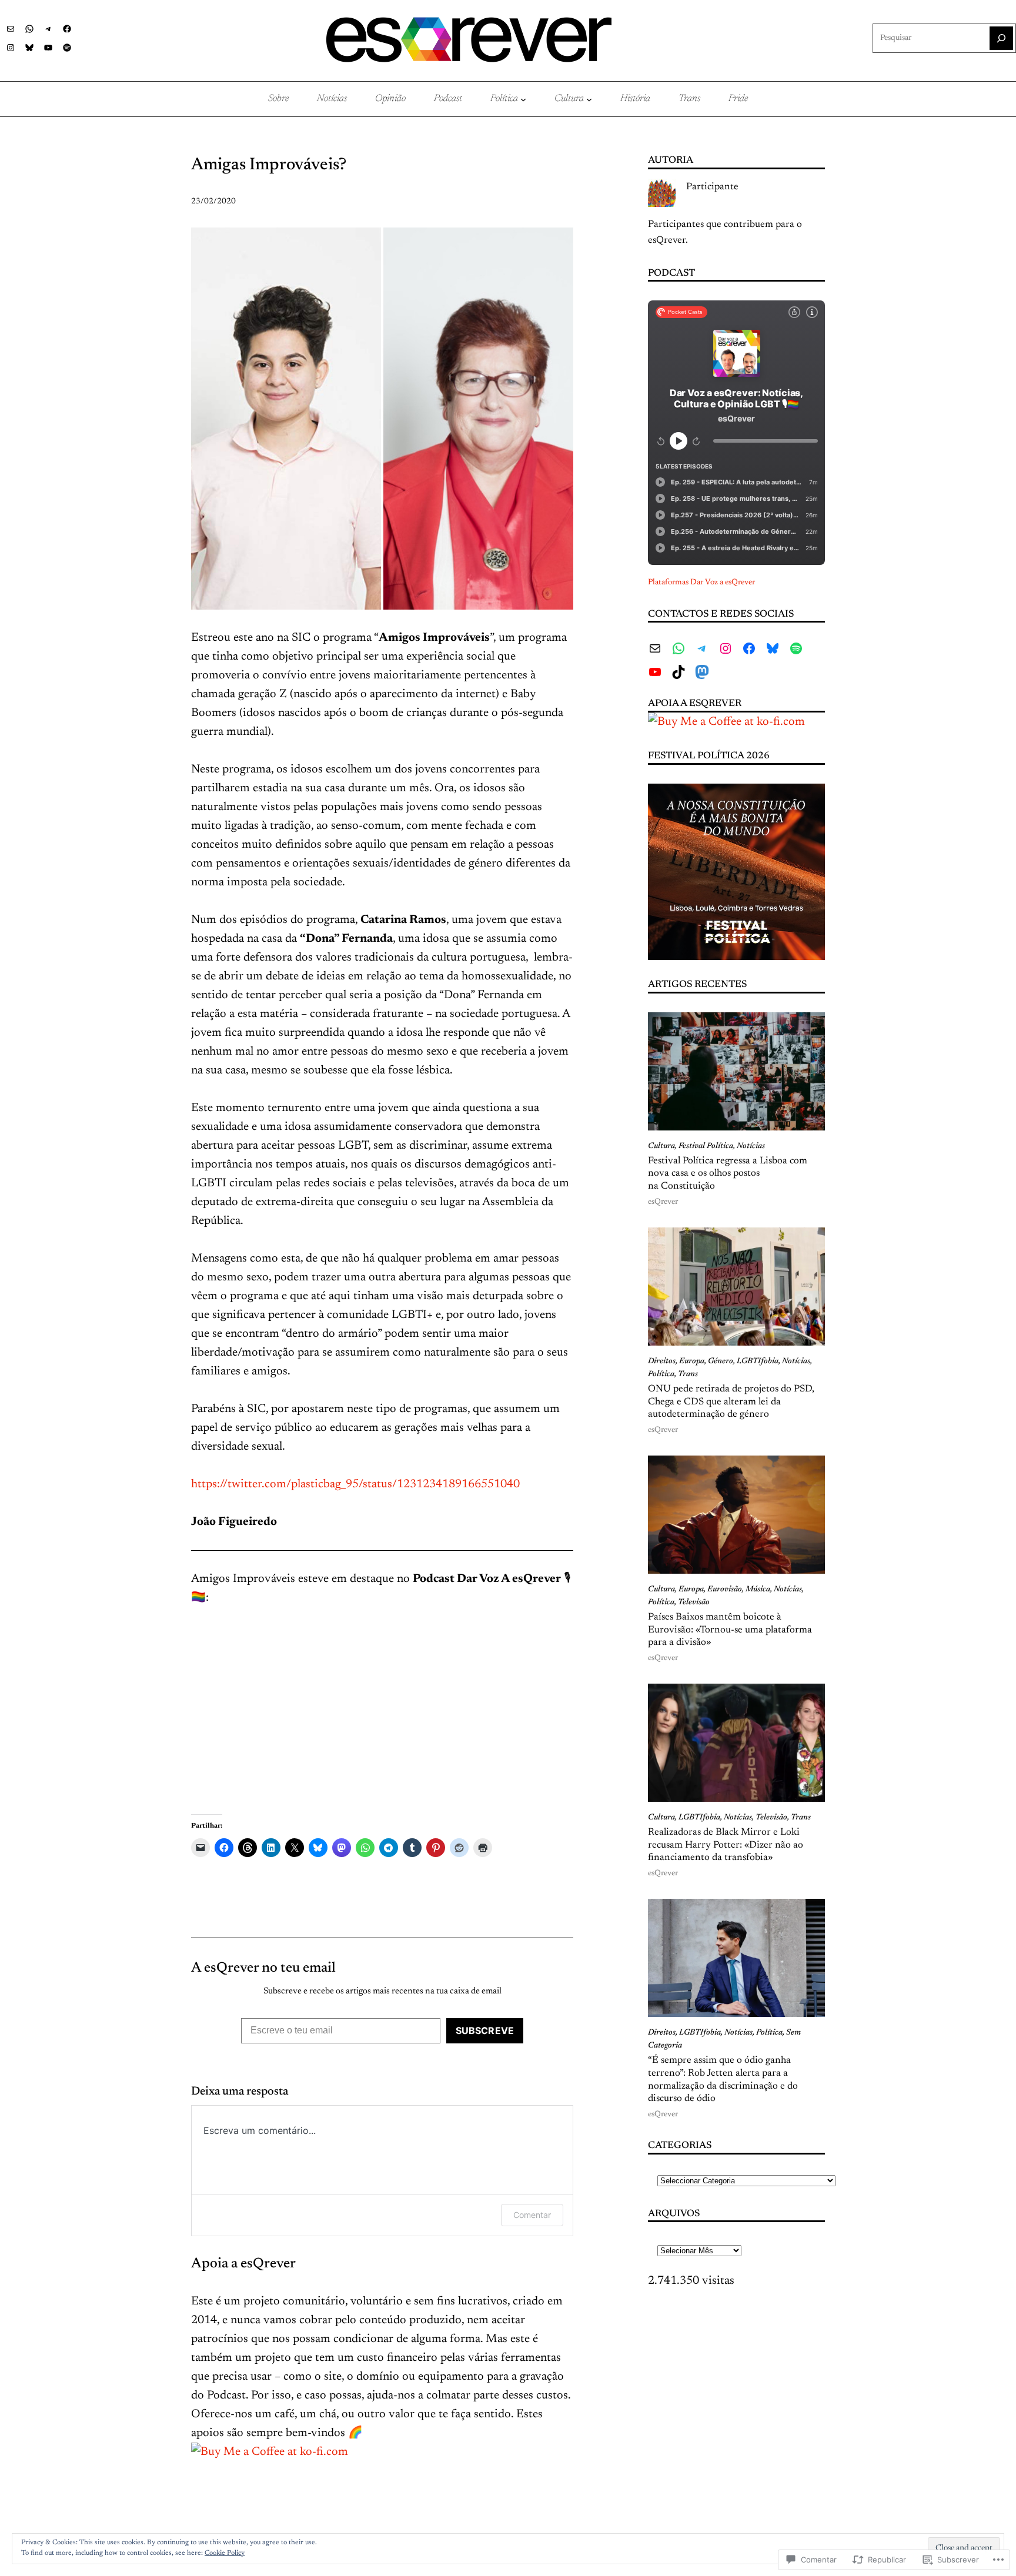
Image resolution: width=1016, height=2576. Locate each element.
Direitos (662, 1361)
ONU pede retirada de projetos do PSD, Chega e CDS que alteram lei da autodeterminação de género (731, 1402)
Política (661, 1374)
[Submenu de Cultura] (589, 99)
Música (758, 1590)
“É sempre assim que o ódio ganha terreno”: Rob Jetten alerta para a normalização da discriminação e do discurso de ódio (723, 2080)
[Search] (1001, 38)
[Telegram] (48, 29)
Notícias (751, 1146)
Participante (712, 187)
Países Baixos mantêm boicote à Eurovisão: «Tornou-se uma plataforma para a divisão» (730, 1630)
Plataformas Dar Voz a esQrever (701, 583)
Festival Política (706, 1146)
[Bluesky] (29, 48)
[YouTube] (48, 48)
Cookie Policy (225, 2553)
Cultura (661, 1146)
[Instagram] (11, 48)
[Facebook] (67, 29)
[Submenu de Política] (523, 99)
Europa (692, 1361)
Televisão (694, 1603)
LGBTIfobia (758, 1361)
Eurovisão (725, 1590)
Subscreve (485, 2030)
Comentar (532, 2215)
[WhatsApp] (29, 29)
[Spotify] (67, 48)
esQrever (663, 1202)
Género (721, 1361)
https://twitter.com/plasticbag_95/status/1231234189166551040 (355, 1484)
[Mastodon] (702, 672)
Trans (688, 1374)
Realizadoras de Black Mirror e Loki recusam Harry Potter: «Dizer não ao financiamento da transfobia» (726, 1845)
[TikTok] (679, 672)
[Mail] (11, 29)
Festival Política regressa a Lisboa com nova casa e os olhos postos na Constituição (728, 1174)
